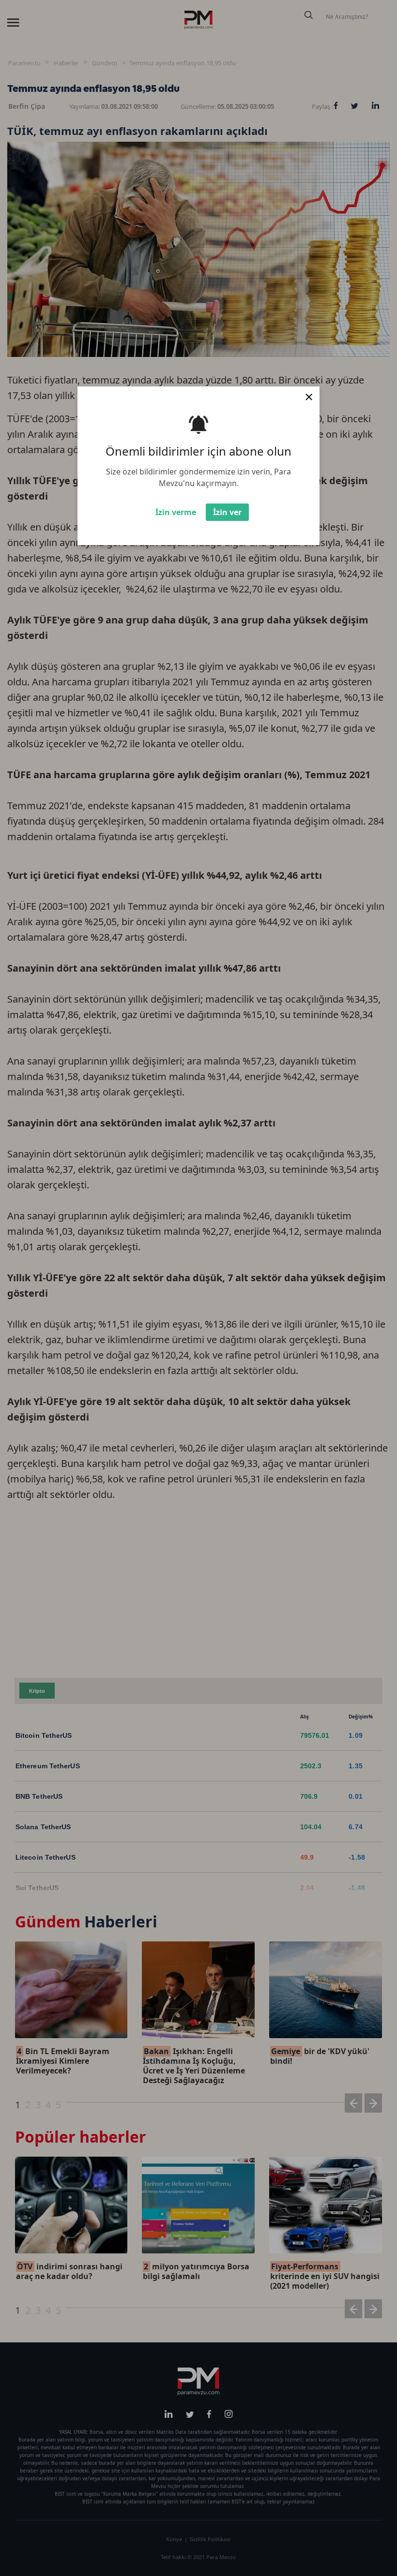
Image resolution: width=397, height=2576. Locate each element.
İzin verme (176, 512)
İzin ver (227, 512)
